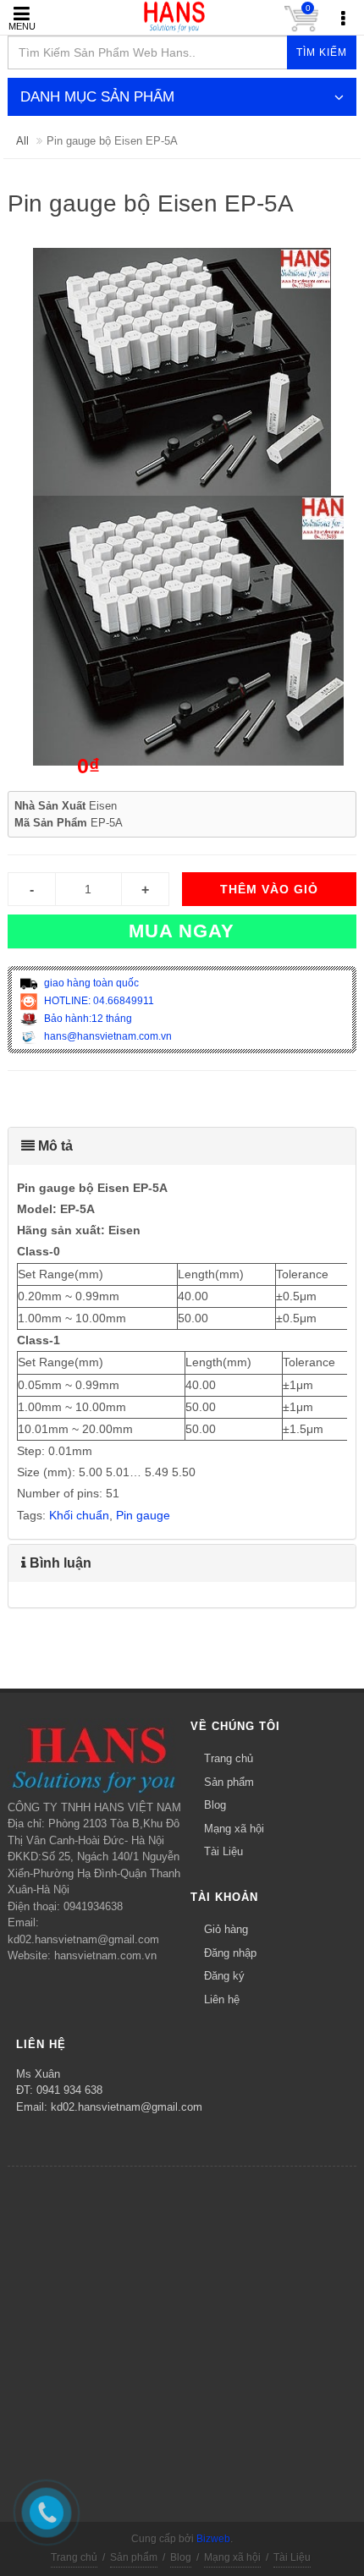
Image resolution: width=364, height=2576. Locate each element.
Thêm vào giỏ (269, 889)
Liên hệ (222, 1999)
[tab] (182, 1146)
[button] (182, 1146)
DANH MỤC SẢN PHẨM (97, 97)
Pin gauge (143, 1515)
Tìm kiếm (322, 52)
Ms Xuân (38, 2074)
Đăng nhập (230, 1953)
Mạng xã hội (234, 1829)
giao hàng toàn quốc (90, 983)
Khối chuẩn (79, 1515)
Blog (215, 1805)
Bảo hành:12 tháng (87, 1019)
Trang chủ (229, 1758)
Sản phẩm (229, 1782)
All (22, 141)
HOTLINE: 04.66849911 (98, 1001)
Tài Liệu (223, 1851)
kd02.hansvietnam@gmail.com (127, 2107)
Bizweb (213, 2539)
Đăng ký (224, 1976)
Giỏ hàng (226, 1929)
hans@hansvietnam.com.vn (107, 1036)
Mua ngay (182, 931)
